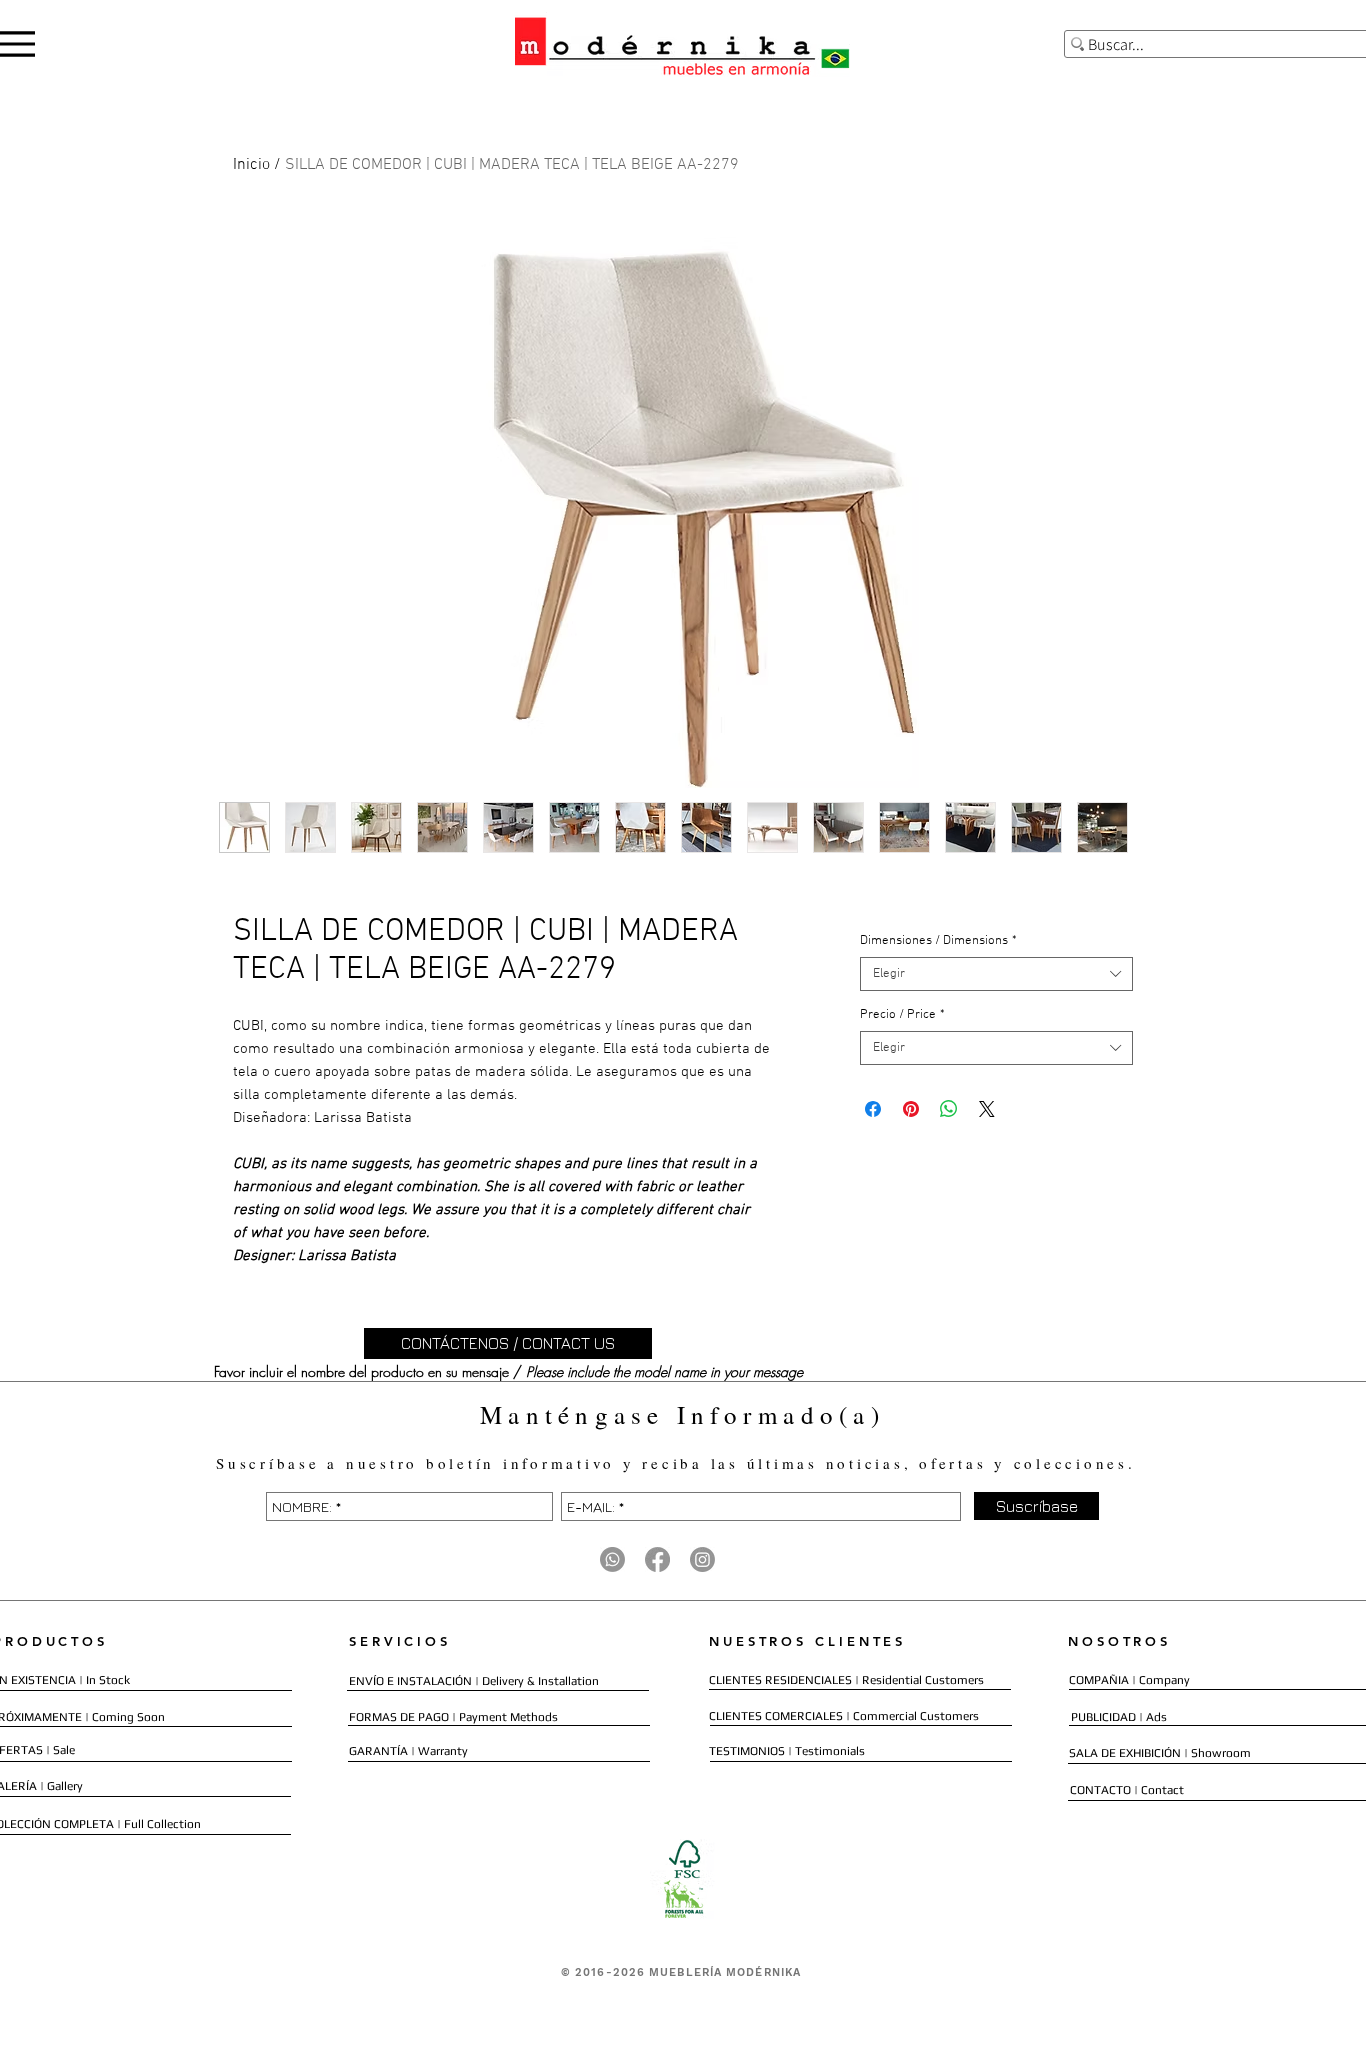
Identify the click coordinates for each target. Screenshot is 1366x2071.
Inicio (251, 165)
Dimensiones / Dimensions (938, 941)
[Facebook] (657, 1559)
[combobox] (996, 974)
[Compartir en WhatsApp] (949, 1109)
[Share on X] (987, 1109)
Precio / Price (902, 1015)
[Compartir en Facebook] (873, 1109)
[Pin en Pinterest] (911, 1109)
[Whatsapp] (612, 1559)
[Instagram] (702, 1559)
